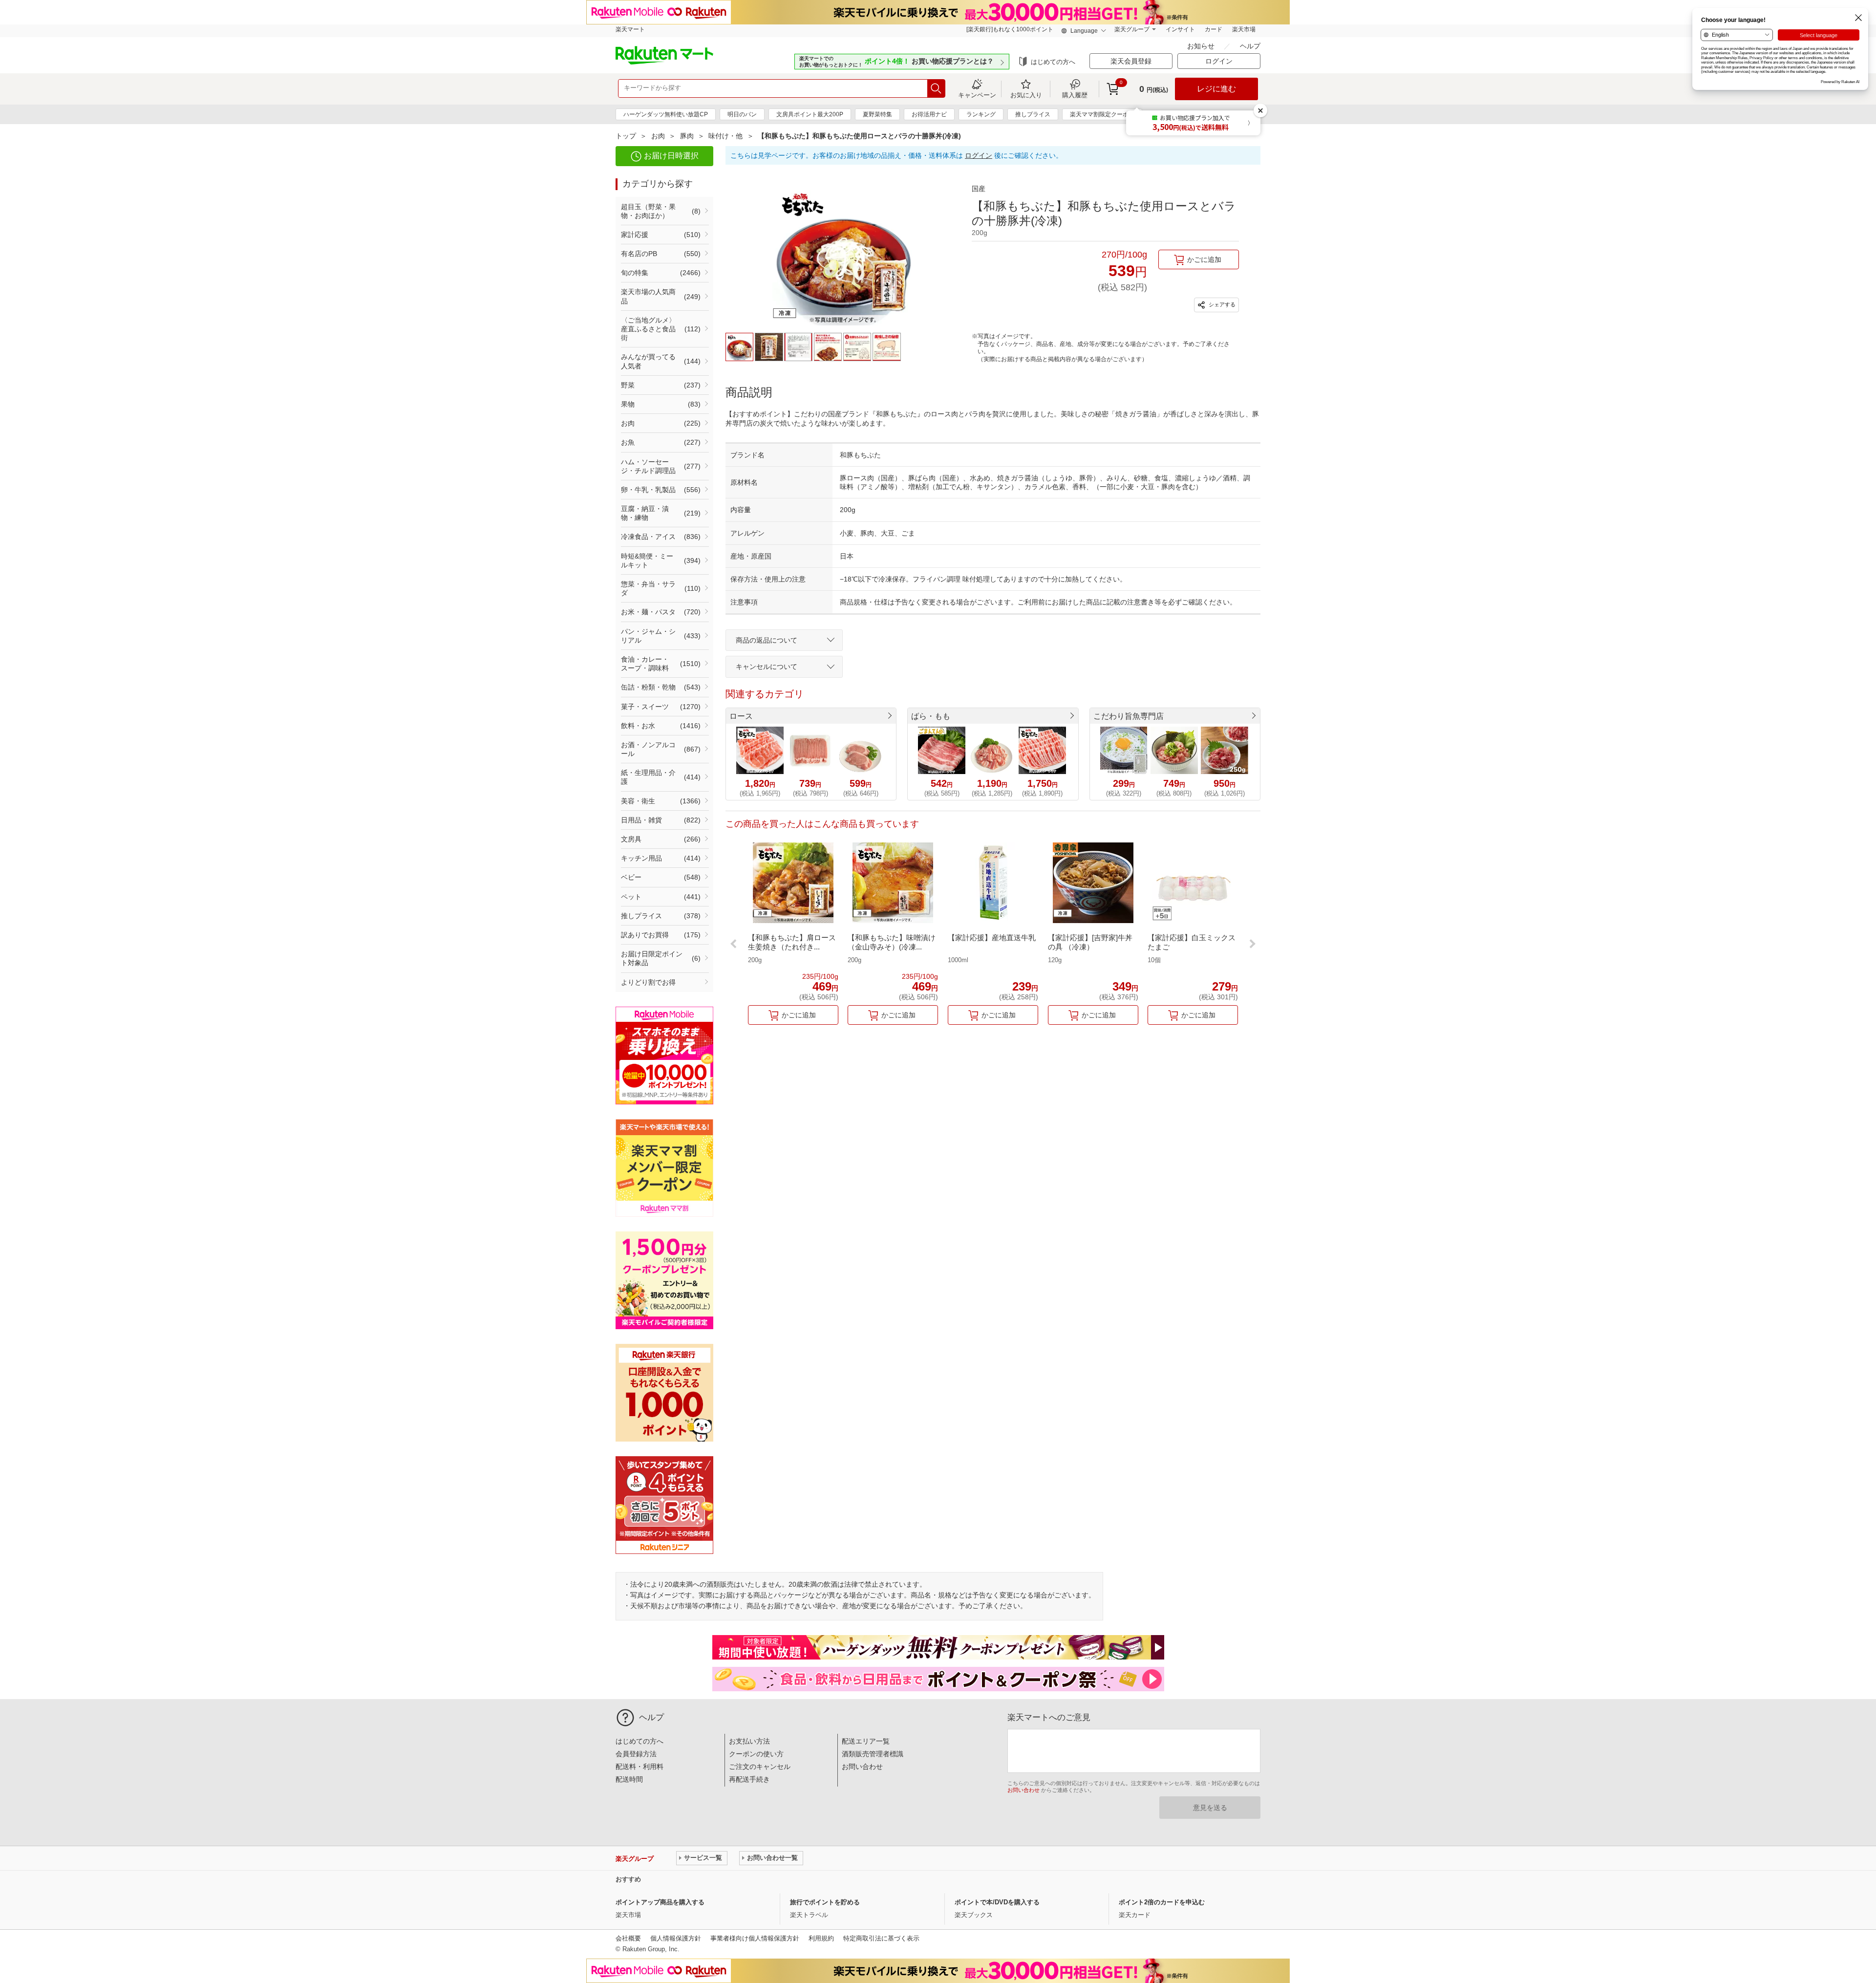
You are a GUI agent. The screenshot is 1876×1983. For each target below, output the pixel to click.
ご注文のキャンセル (760, 1767)
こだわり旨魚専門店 (1129, 716)
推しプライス (1033, 114)
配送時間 (629, 1779)
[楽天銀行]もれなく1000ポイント (1010, 29)
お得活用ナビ (929, 114)
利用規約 (821, 1938)
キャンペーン (977, 95)
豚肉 (687, 136)
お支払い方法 (749, 1741)
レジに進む (1216, 89)
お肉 (658, 136)
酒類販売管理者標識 (873, 1754)
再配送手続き (749, 1779)
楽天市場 (1244, 29)
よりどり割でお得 (648, 982)
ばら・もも (931, 716)
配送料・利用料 (640, 1767)
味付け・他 (725, 136)
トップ (626, 136)
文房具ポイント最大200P (810, 114)
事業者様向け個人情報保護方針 (755, 1938)
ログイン (979, 155)
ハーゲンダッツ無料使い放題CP (666, 114)
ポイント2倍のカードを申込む (1162, 1902)
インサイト (1180, 29)
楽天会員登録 (1131, 61)
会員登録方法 (636, 1754)
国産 (979, 189)
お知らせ (1202, 46)
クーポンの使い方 (756, 1754)
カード (1214, 29)
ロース (741, 716)
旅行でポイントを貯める (825, 1902)
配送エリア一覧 (866, 1741)
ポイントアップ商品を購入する (660, 1902)
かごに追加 (1204, 259)
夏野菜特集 (877, 114)
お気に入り (1026, 95)
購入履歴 (1075, 95)
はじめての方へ (1053, 62)
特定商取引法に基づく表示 (881, 1938)
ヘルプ (1250, 46)
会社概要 (628, 1938)
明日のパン (742, 114)
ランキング (981, 114)
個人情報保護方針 (676, 1938)
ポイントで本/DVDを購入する (997, 1902)
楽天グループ (1132, 29)
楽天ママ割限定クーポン (1102, 114)
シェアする (1221, 304)
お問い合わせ (862, 1767)
